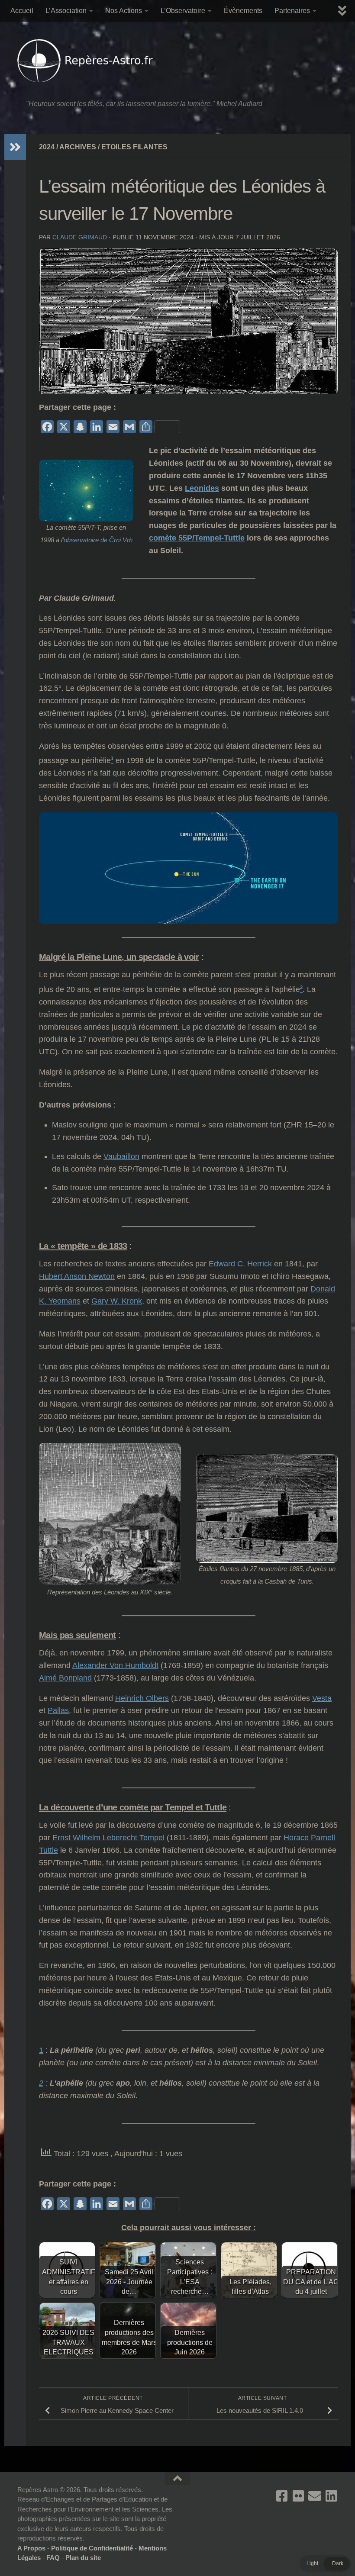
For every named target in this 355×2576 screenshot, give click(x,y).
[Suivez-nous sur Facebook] (282, 2496)
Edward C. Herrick (240, 1264)
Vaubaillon (121, 1156)
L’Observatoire (183, 11)
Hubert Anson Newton (77, 1276)
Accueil (22, 11)
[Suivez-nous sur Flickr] (298, 2496)
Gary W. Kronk (117, 1301)
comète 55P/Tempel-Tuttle (197, 538)
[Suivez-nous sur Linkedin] (331, 2496)
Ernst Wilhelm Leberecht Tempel (108, 1838)
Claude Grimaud (80, 237)
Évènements (243, 11)
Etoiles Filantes (134, 147)
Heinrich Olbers (142, 1698)
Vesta (322, 1698)
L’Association (66, 11)
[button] (325, 2563)
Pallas (58, 1710)
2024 (47, 147)
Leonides (202, 488)
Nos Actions (124, 11)
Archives (78, 147)
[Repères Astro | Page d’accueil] (87, 61)
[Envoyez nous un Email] (315, 2496)
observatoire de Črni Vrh (98, 540)
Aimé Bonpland (65, 1678)
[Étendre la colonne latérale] (15, 147)
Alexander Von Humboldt (115, 1665)
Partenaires (292, 11)
